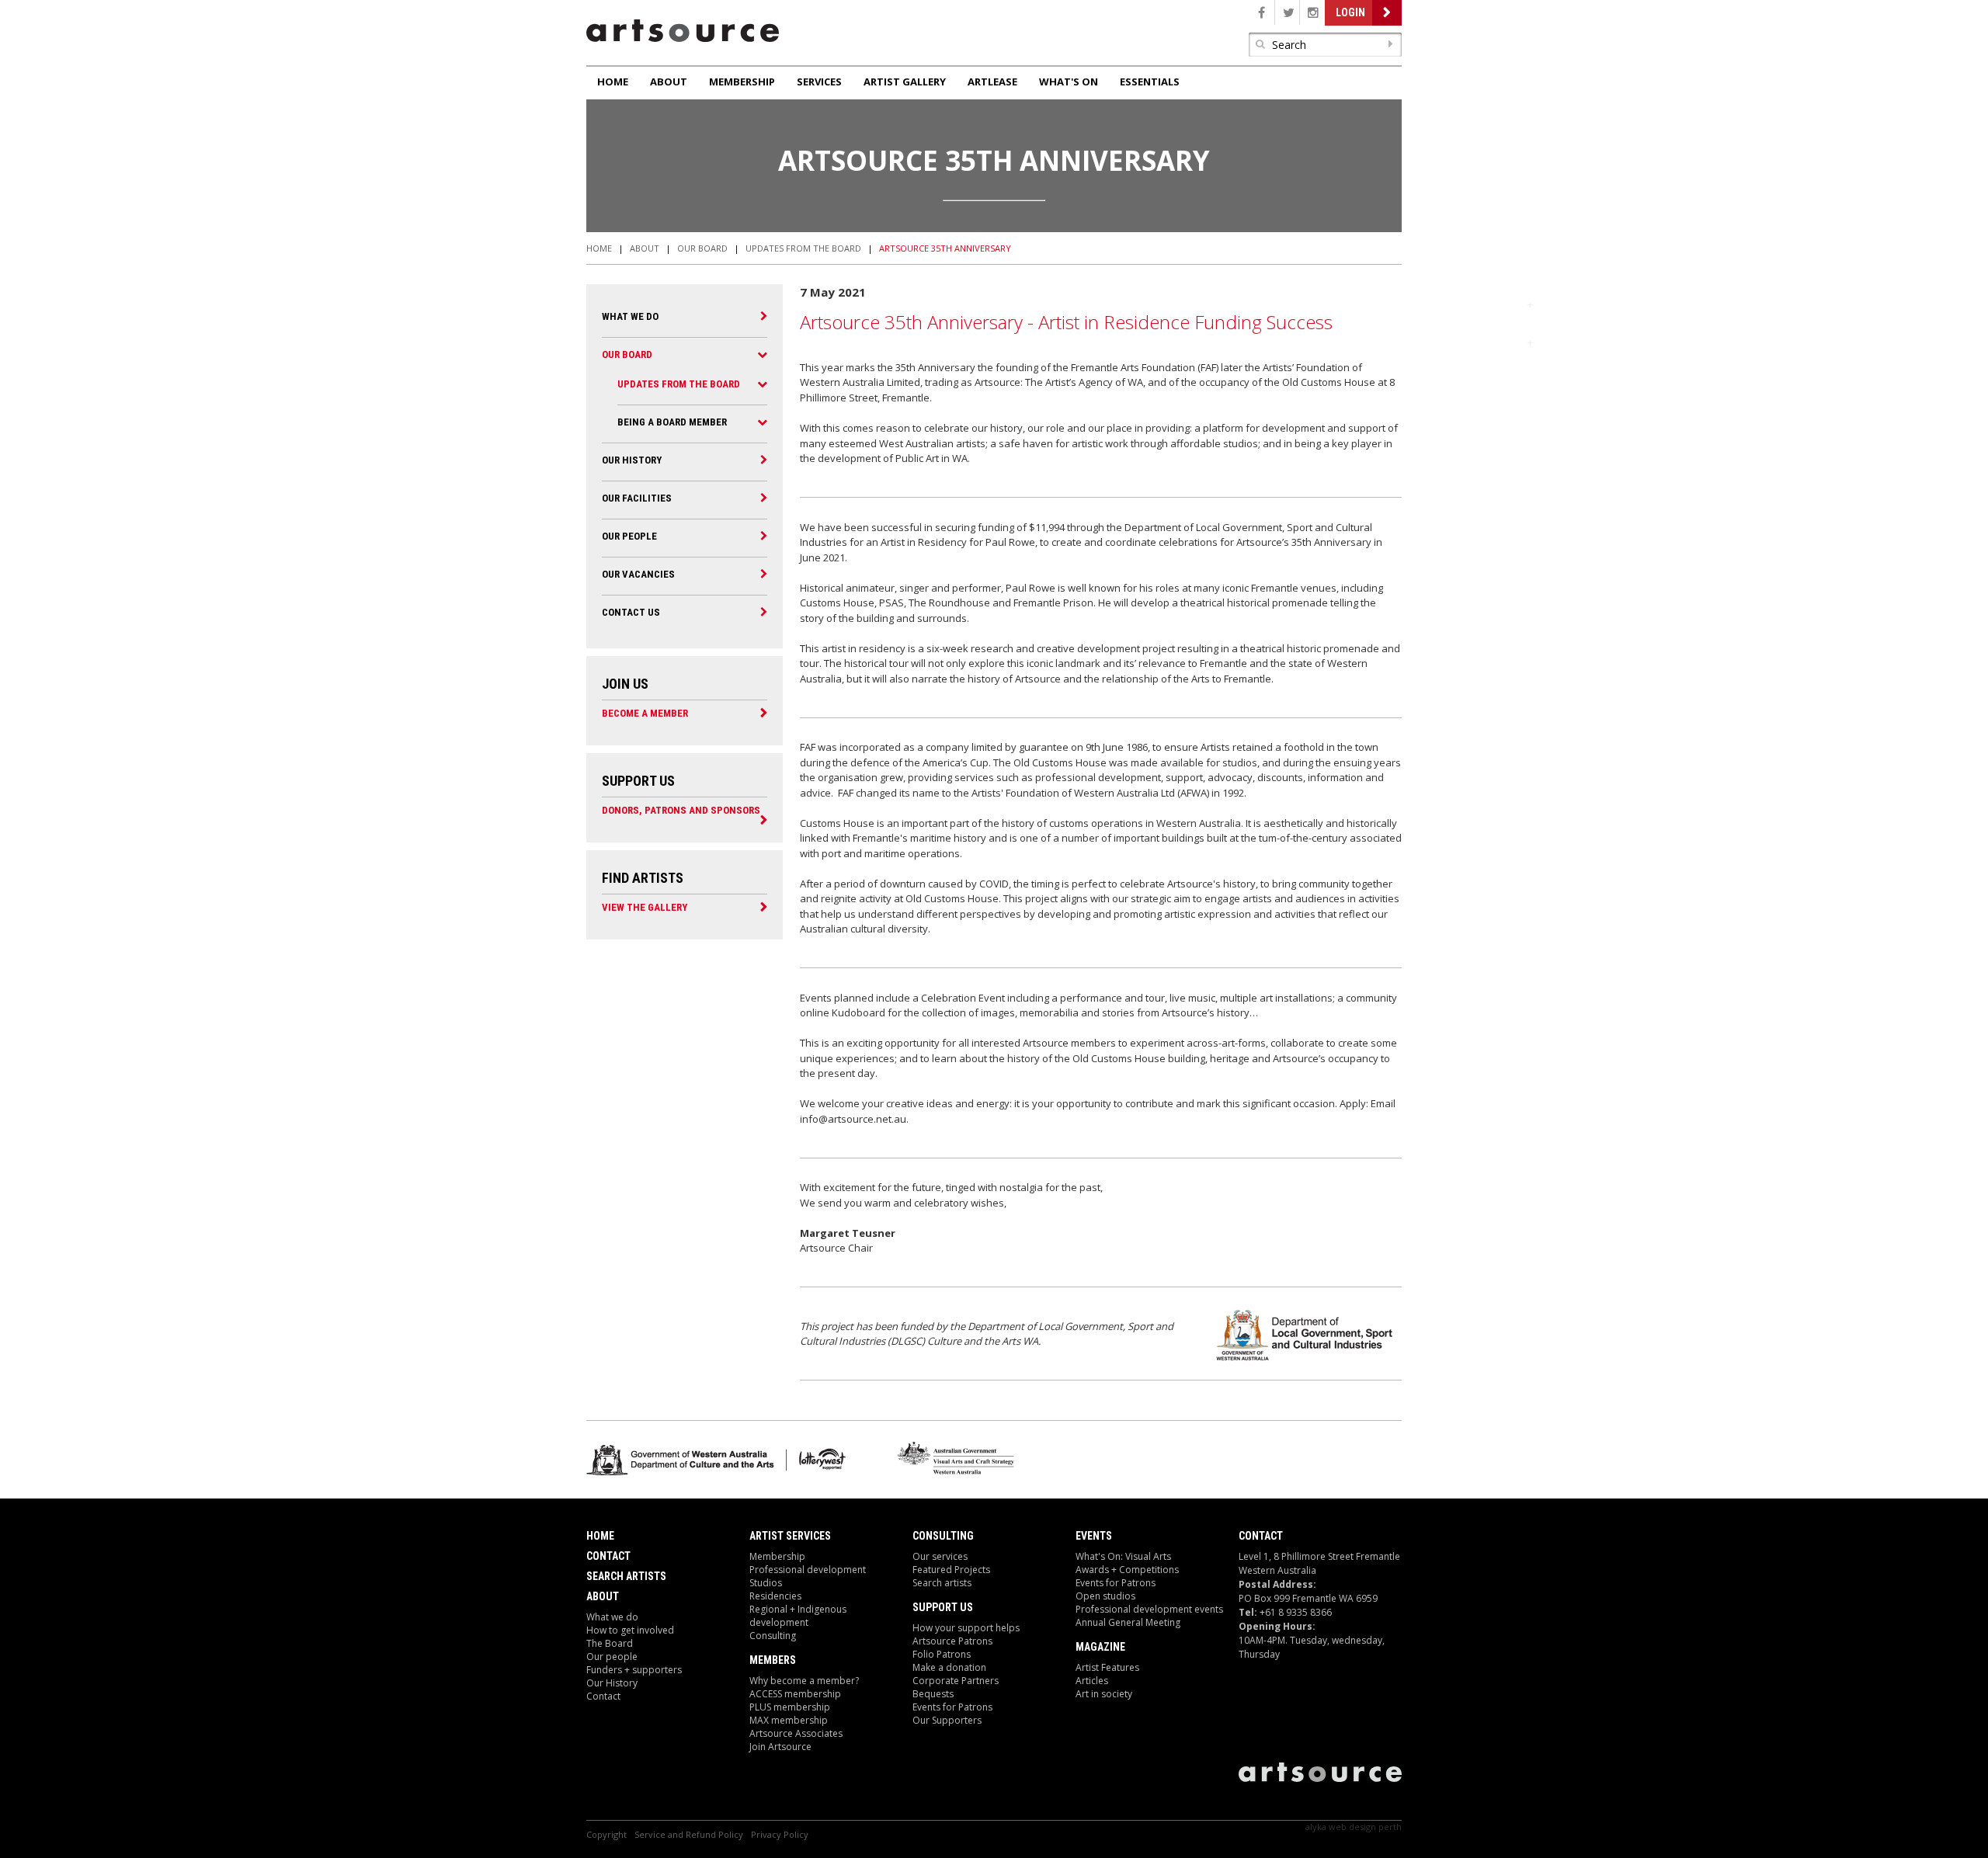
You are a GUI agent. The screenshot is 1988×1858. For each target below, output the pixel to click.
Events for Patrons (952, 1707)
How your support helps (966, 1628)
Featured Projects (951, 1570)
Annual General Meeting (1128, 1622)
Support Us (943, 1607)
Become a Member (645, 713)
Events (1094, 1536)
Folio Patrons (942, 1654)
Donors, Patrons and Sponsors (681, 810)
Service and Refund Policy (689, 1834)
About (669, 82)
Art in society (1104, 1694)
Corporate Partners (956, 1681)
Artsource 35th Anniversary (945, 248)
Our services (940, 1556)
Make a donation (949, 1667)
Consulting (773, 1636)
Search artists (942, 1583)
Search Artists (626, 1576)
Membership (742, 82)
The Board (610, 1643)
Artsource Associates (796, 1733)
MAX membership (789, 1720)
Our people (629, 536)
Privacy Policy (780, 1834)
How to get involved (630, 1630)
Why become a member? (804, 1681)
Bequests (933, 1694)
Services (819, 82)
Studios (766, 1583)
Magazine (1100, 1647)
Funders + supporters (634, 1670)
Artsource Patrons (952, 1641)
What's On (1069, 82)
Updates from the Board (803, 248)
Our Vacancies (638, 574)
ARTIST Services (790, 1536)
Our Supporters (947, 1720)
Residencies (775, 1596)
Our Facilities (637, 498)
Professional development (808, 1570)
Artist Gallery (905, 82)
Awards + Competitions (1127, 1570)
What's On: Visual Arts (1123, 1556)
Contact (608, 1556)
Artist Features (1107, 1667)
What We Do (630, 316)
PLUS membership (790, 1707)
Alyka (1316, 1827)
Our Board (702, 248)
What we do (612, 1617)
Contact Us (631, 612)
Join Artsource (780, 1747)
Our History (632, 460)
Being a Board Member (672, 422)
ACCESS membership (795, 1694)
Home (613, 82)
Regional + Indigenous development (798, 1616)
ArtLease (992, 82)
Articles (1092, 1681)
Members (773, 1660)
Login (1350, 12)
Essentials (1150, 82)
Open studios (1105, 1596)
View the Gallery (645, 907)
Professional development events (1149, 1609)
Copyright (606, 1834)
